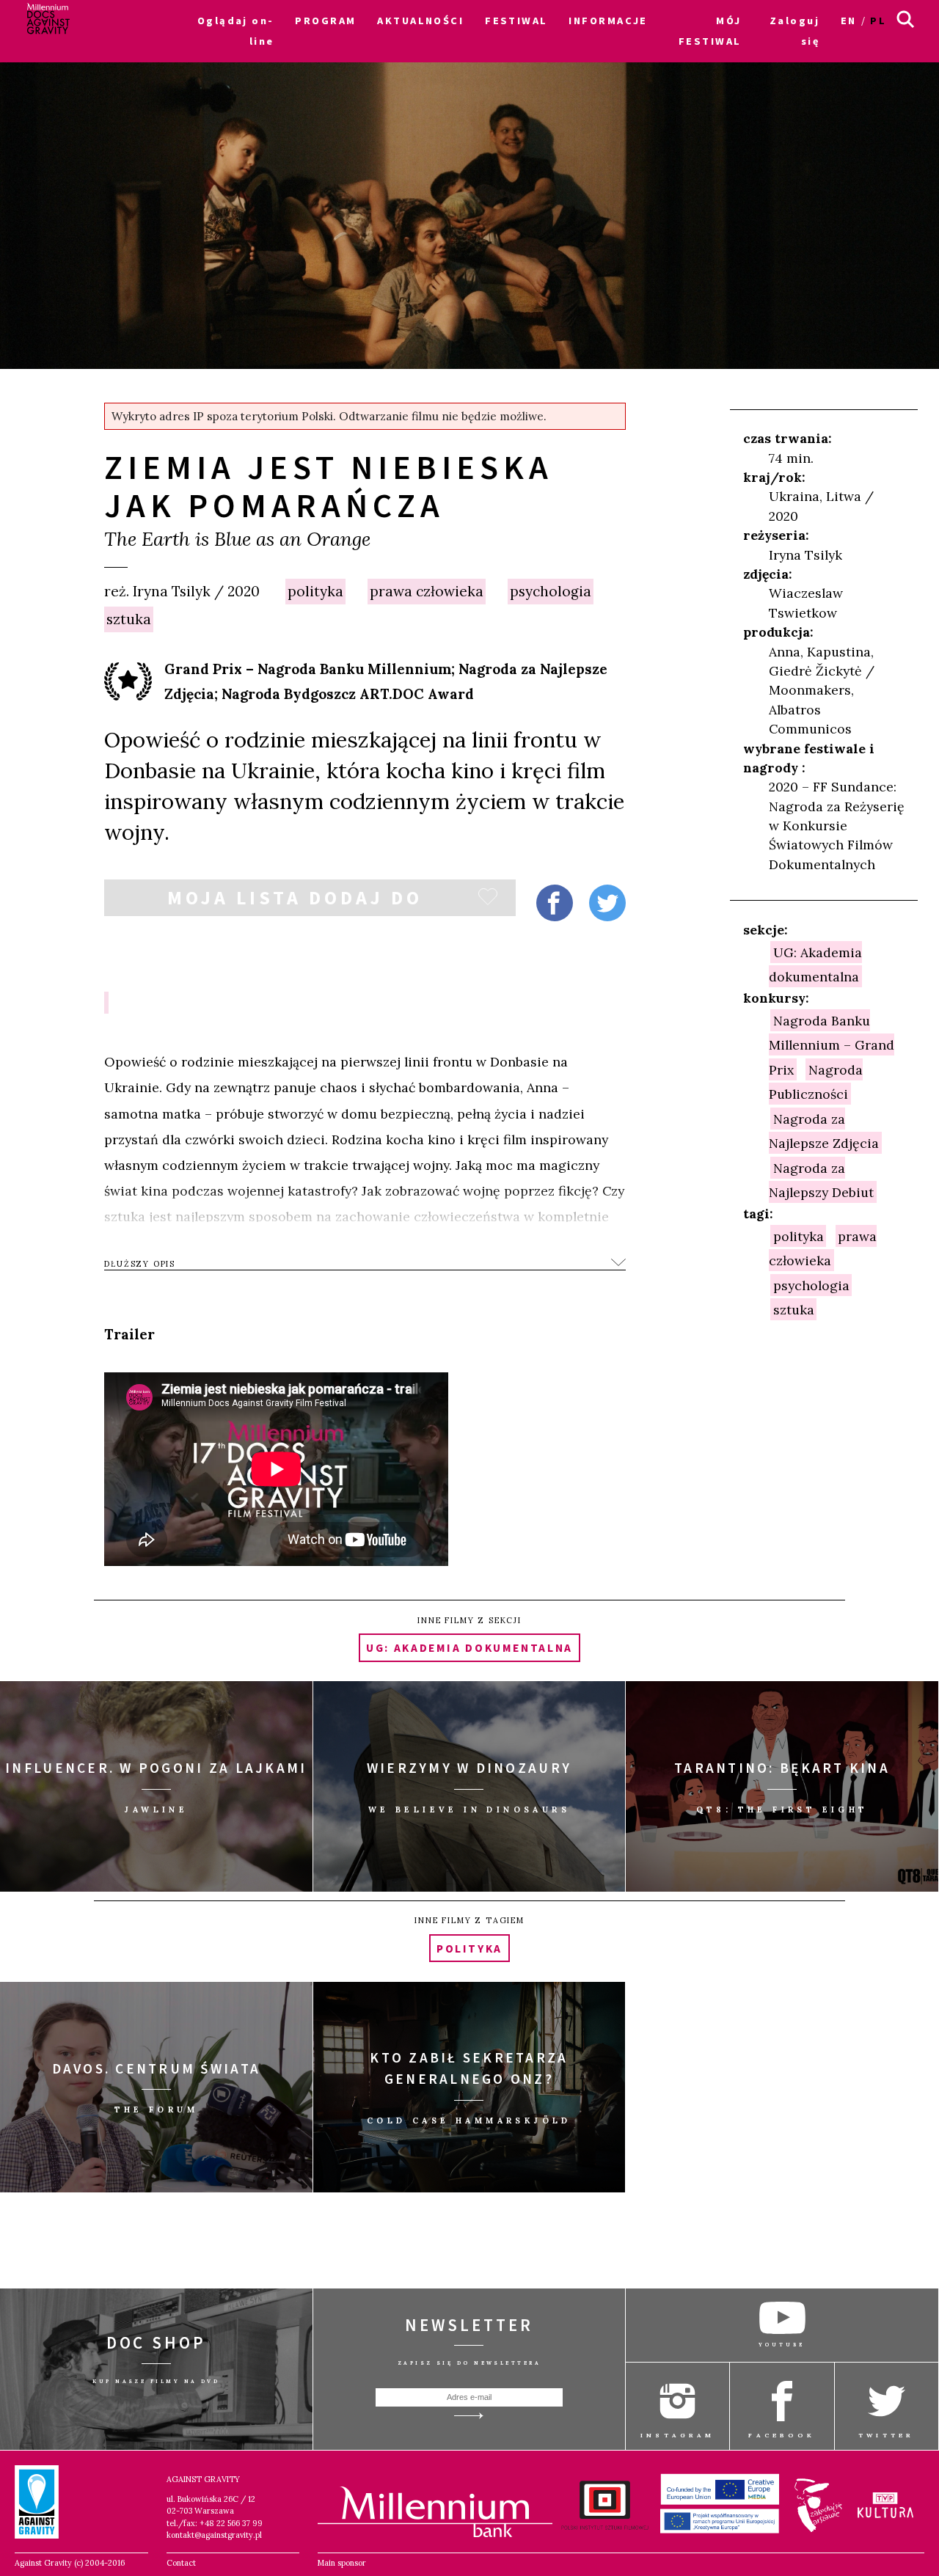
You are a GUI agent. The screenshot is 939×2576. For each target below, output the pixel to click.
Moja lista (295, 901)
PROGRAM (325, 21)
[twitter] (607, 903)
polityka (315, 591)
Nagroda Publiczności (816, 1081)
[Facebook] (555, 903)
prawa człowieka (427, 591)
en (849, 21)
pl (878, 21)
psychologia (551, 591)
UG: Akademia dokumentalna (815, 964)
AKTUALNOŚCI (420, 21)
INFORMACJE (608, 21)
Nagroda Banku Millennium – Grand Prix (832, 1044)
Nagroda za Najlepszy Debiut (821, 1179)
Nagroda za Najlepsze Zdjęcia (824, 1130)
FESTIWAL (516, 21)
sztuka (129, 619)
